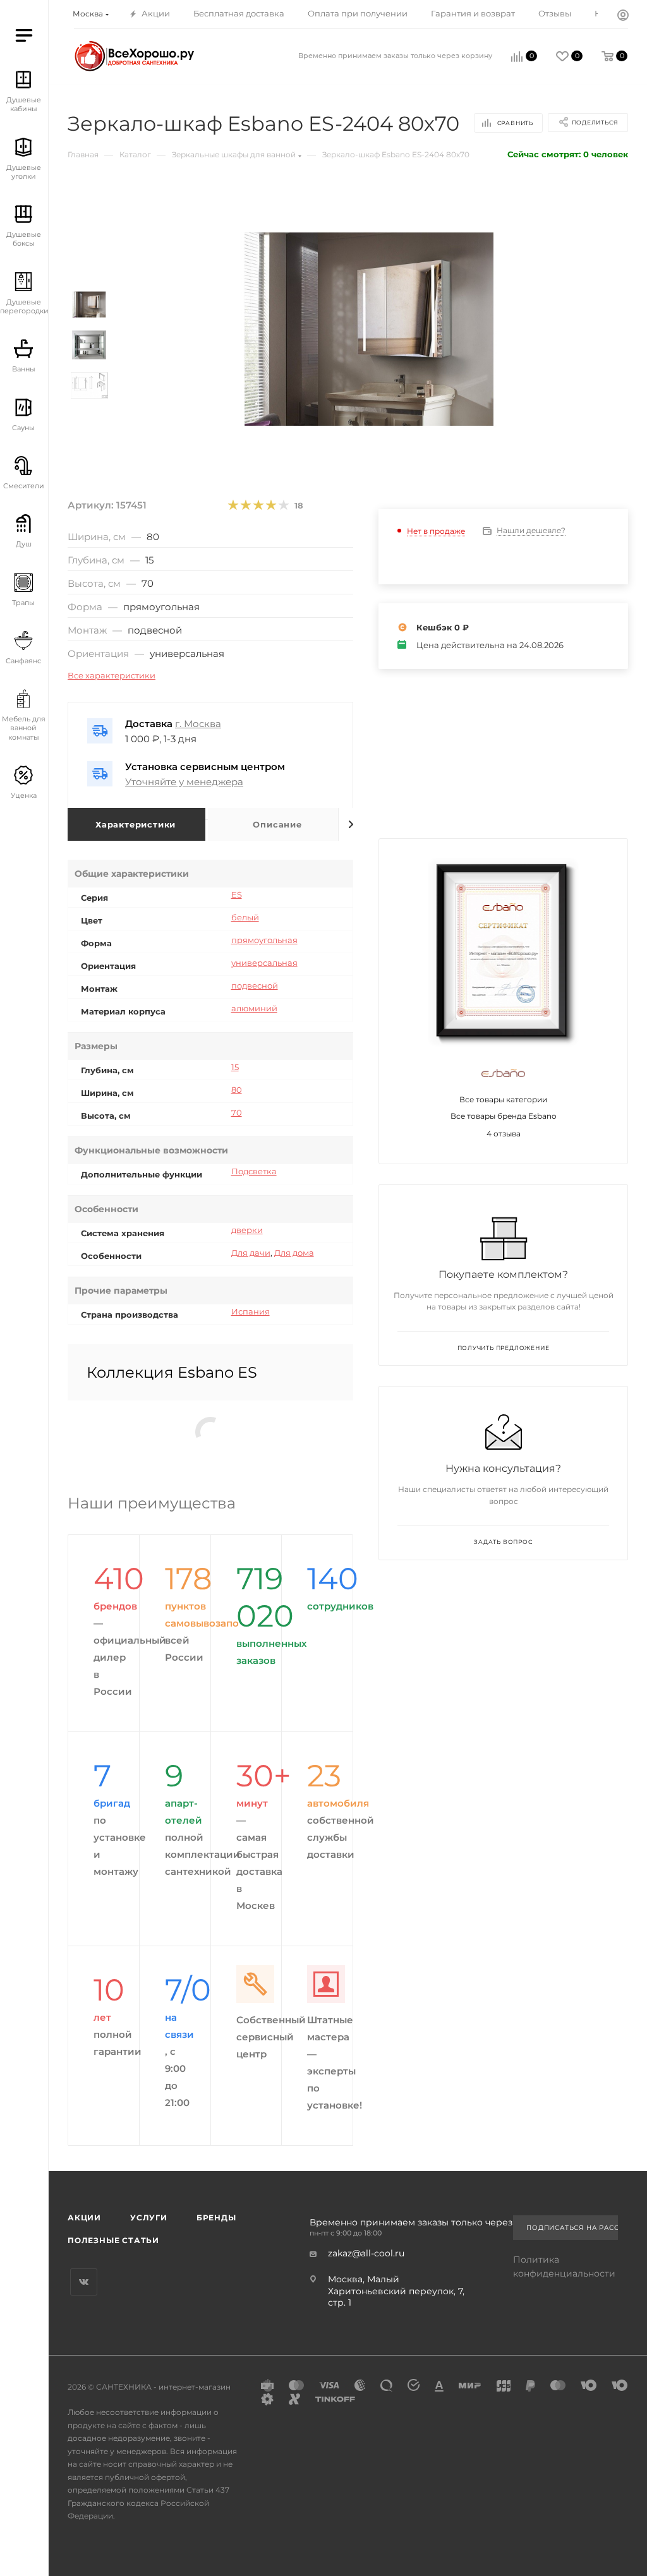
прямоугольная (264, 940)
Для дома (294, 1253)
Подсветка (254, 1171)
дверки (247, 1230)
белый (245, 917)
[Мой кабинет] (623, 16)
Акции (84, 2218)
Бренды (216, 2218)
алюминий (254, 1008)
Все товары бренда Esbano (504, 1116)
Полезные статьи (113, 2240)
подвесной (255, 985)
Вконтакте (84, 2282)
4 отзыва (504, 1134)
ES (237, 894)
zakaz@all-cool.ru (366, 2253)
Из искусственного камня (61, 478)
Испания (251, 1311)
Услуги (149, 2218)
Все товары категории (503, 1099)
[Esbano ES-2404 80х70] (369, 329)
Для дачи (251, 1253)
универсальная (264, 963)
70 (237, 1112)
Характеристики (136, 824)
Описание (277, 824)
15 (235, 1067)
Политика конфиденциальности (564, 2266)
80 (237, 1090)
